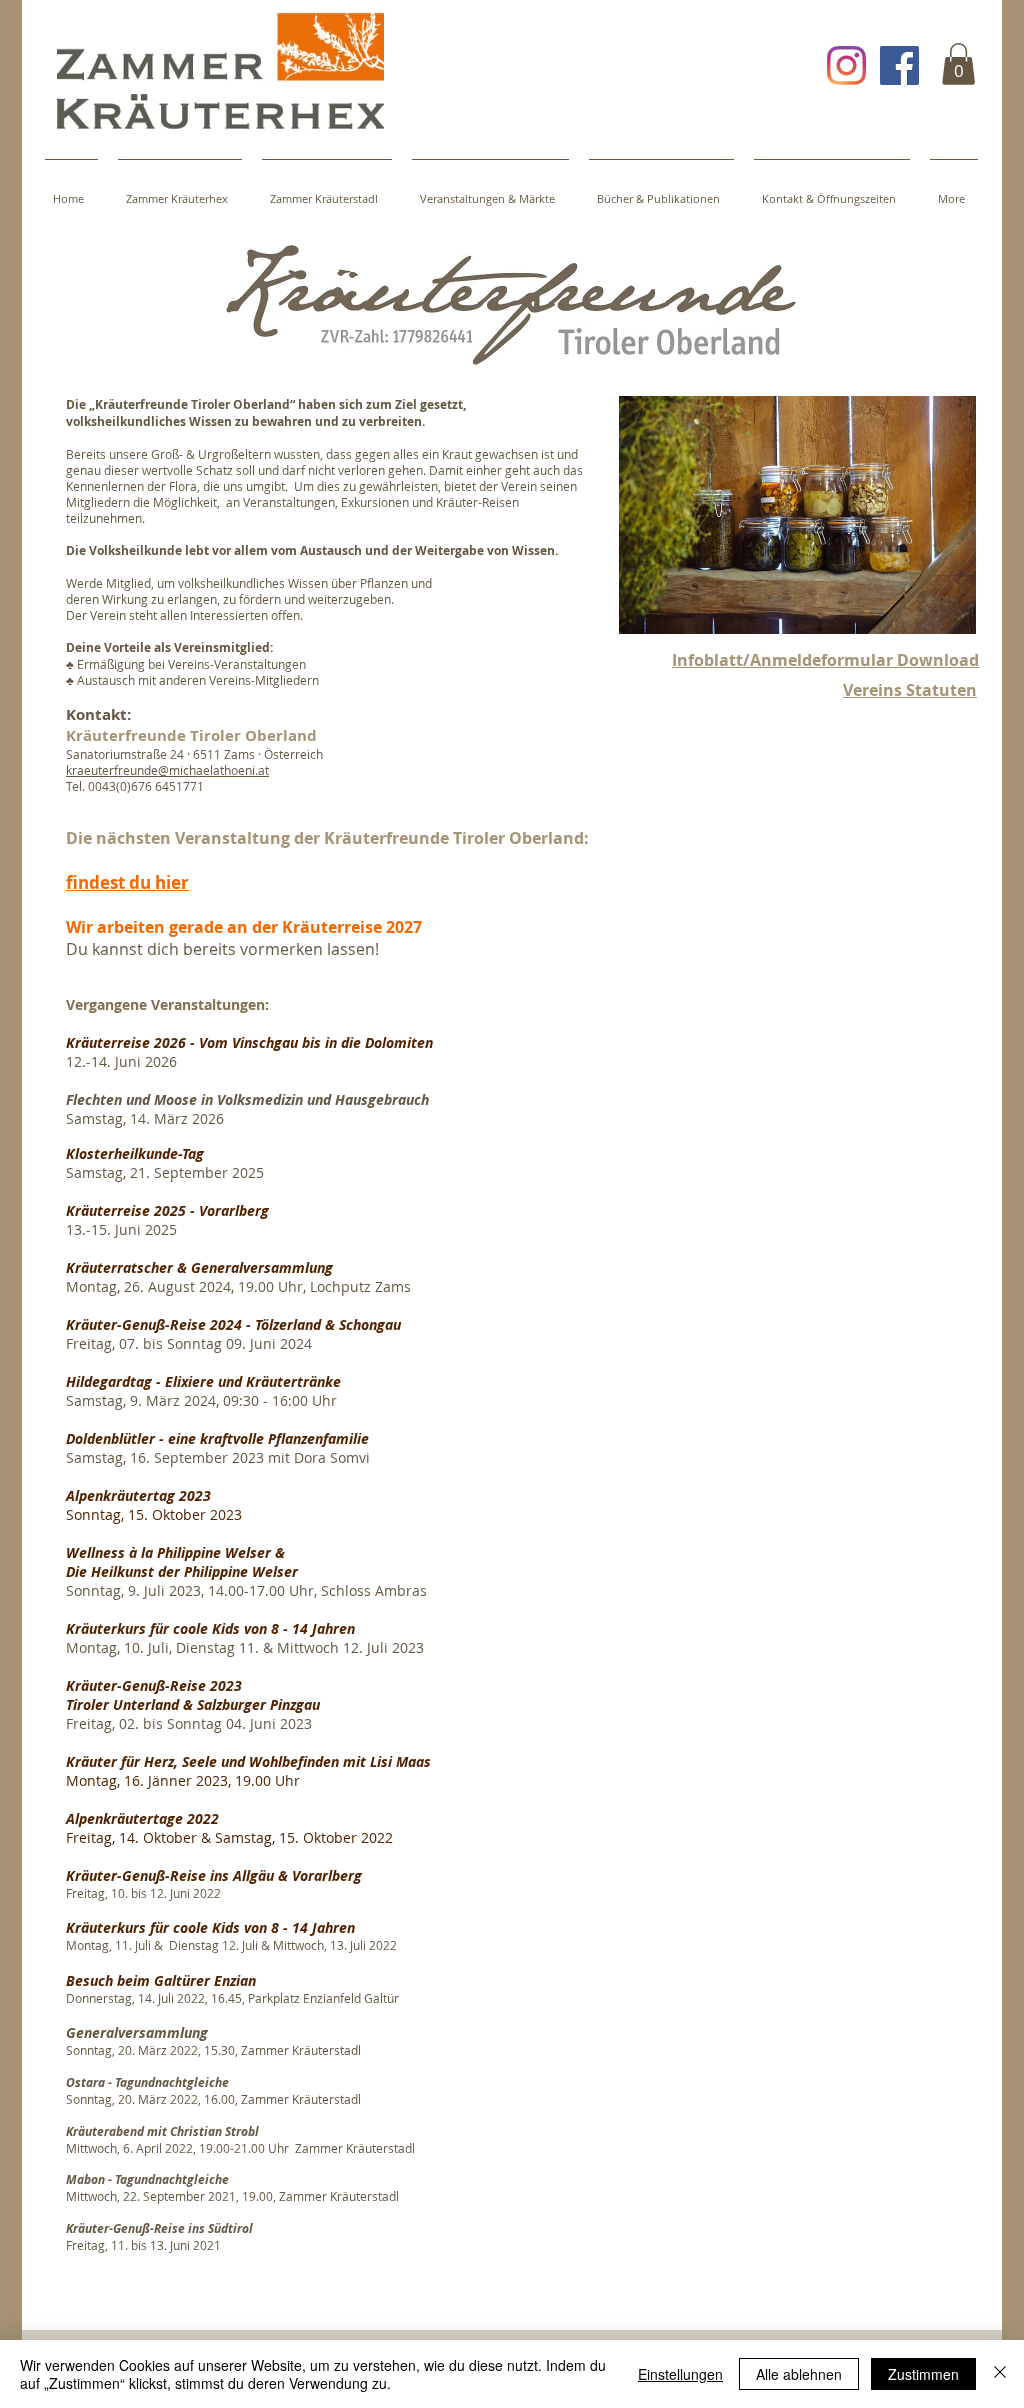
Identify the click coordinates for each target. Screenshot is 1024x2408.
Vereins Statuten (910, 690)
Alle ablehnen (799, 2374)
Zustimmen (923, 2374)
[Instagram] (846, 65)
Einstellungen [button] (680, 2374)
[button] (958, 64)
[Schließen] (1000, 2374)
